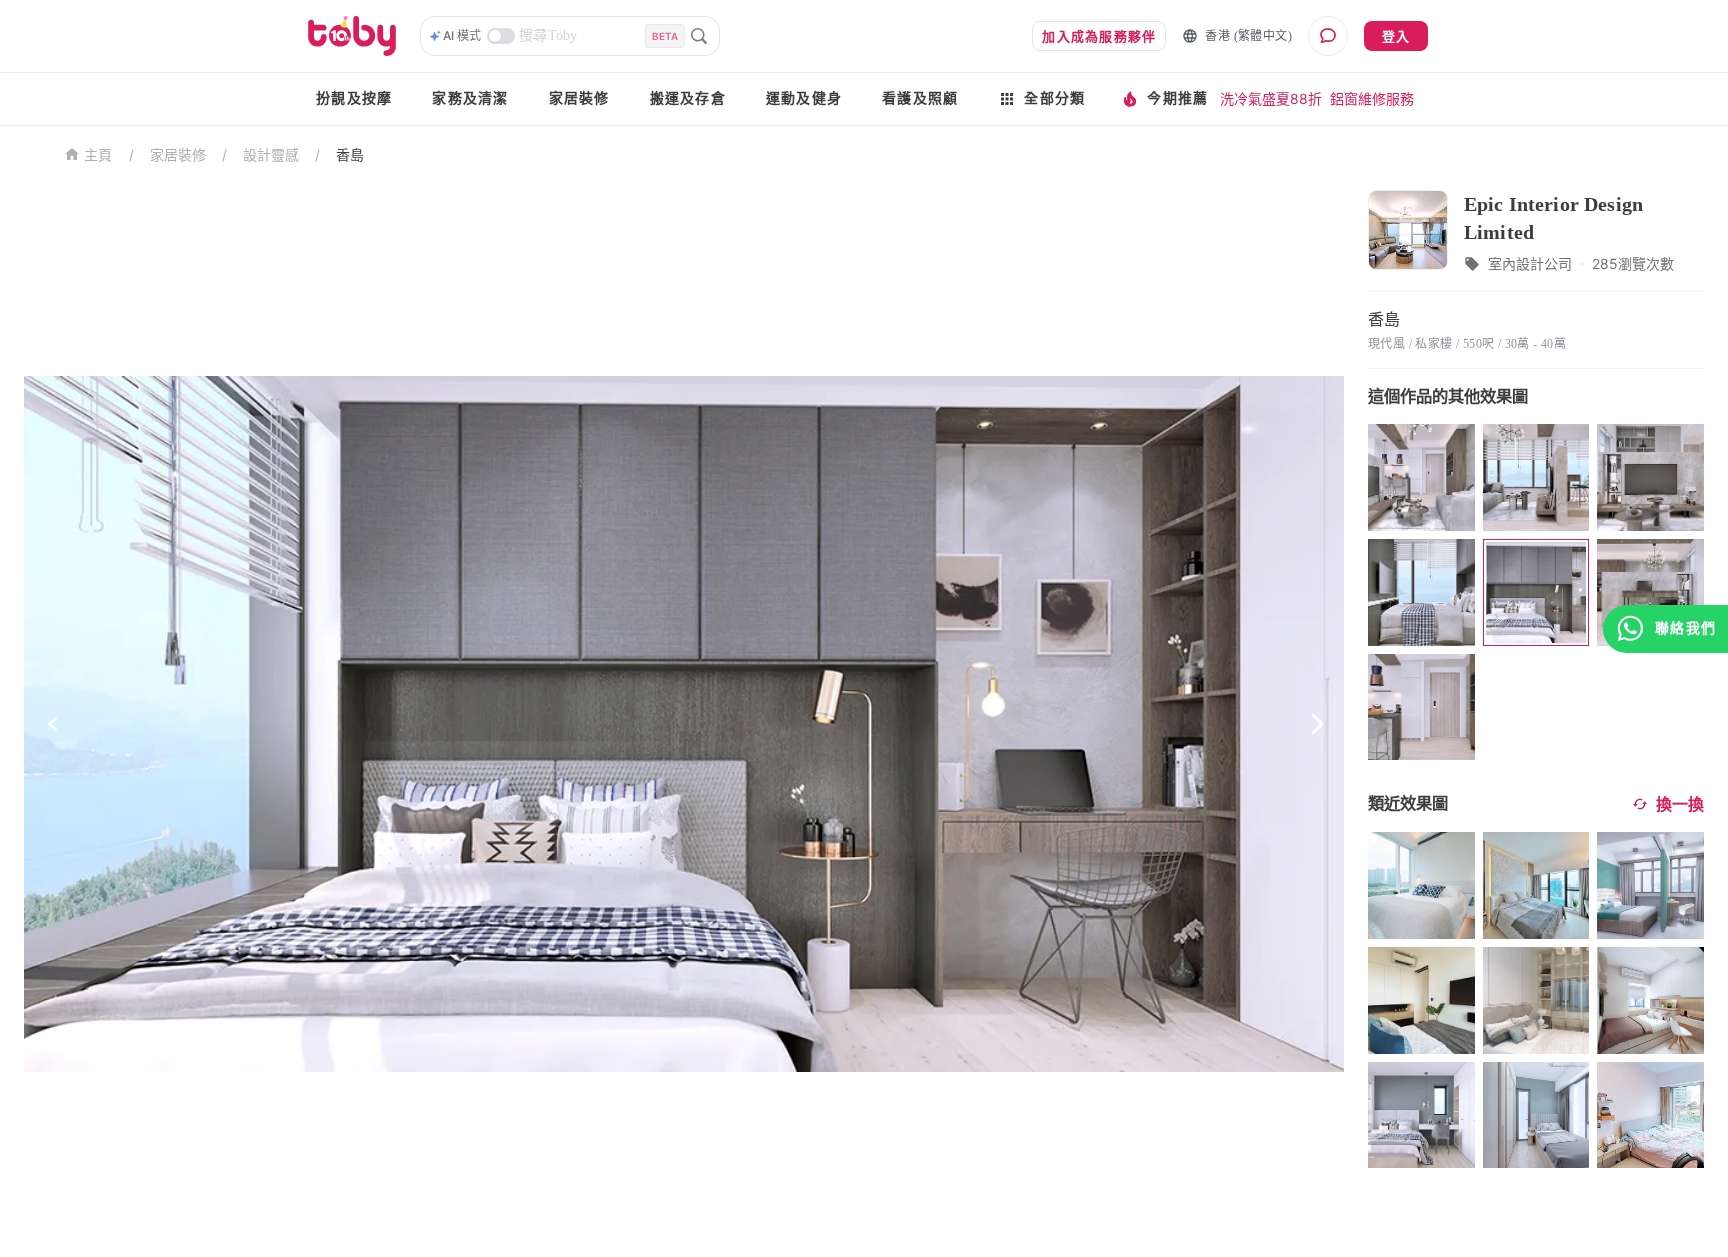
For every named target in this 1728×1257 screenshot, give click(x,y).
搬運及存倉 (688, 98)
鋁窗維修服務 (1372, 98)
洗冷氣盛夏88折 (1271, 98)
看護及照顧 (920, 98)
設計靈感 (271, 154)
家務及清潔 (470, 98)
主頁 (98, 155)
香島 (350, 154)
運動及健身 (804, 98)
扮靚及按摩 (354, 98)
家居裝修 (579, 98)
